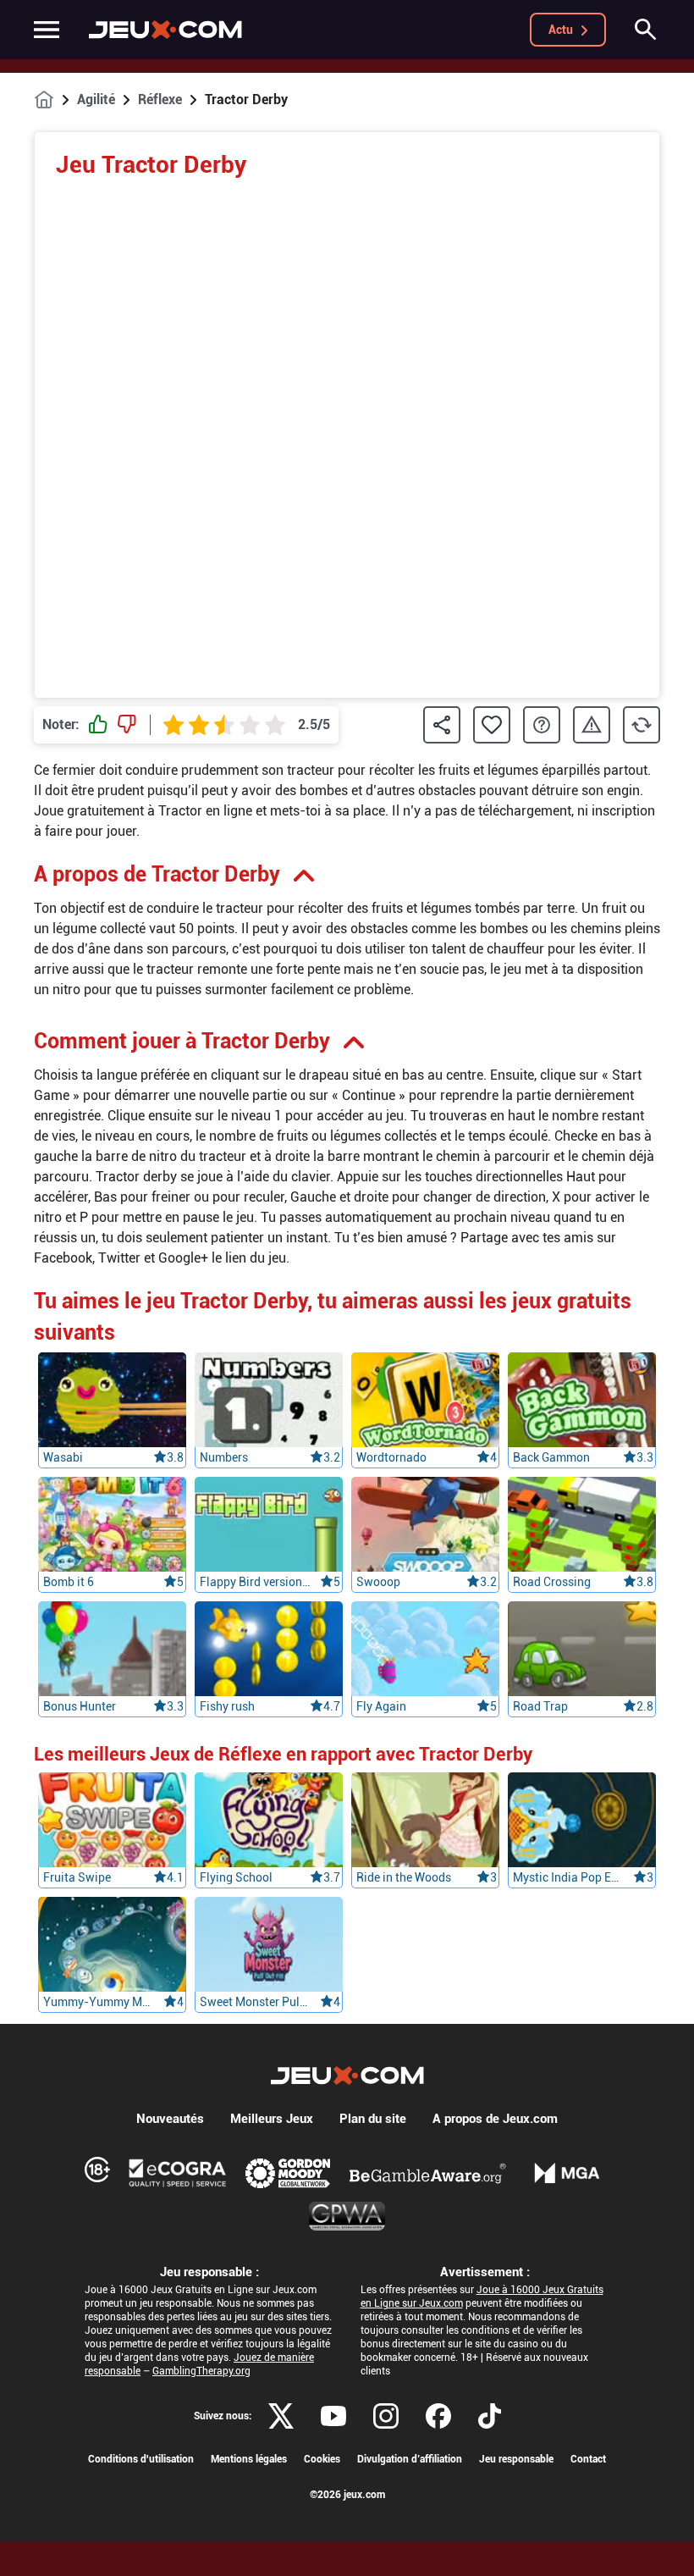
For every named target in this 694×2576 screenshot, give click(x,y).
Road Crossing (552, 1582)
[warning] (592, 725)
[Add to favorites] (492, 725)
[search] (646, 30)
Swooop (378, 1582)
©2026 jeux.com (347, 2495)
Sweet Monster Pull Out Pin (255, 2002)
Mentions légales (249, 2459)
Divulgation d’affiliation (410, 2459)
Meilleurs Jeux (272, 2119)
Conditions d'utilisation (141, 2459)
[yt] (333, 2416)
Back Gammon (551, 1457)
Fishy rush (227, 1706)
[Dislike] (127, 725)
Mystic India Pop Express (568, 1877)
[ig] (386, 2416)
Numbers (224, 1457)
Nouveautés (170, 2119)
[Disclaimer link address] (178, 2173)
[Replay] (642, 725)
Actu (561, 30)
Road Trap (540, 1706)
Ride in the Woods (404, 1877)
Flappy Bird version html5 (255, 1582)
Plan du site (373, 2119)
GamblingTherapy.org (201, 2371)
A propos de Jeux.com (495, 2119)
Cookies (322, 2459)
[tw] (281, 2416)
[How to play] (542, 725)
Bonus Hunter (80, 1706)
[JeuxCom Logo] (165, 30)
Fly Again (381, 1706)
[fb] (438, 2416)
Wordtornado (391, 1457)
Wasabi (63, 1457)
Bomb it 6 (69, 1582)
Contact (588, 2459)
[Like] (98, 725)
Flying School (236, 1877)
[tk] (490, 2416)
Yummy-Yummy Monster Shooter (98, 2002)
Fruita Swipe (77, 1877)
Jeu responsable (516, 2459)
